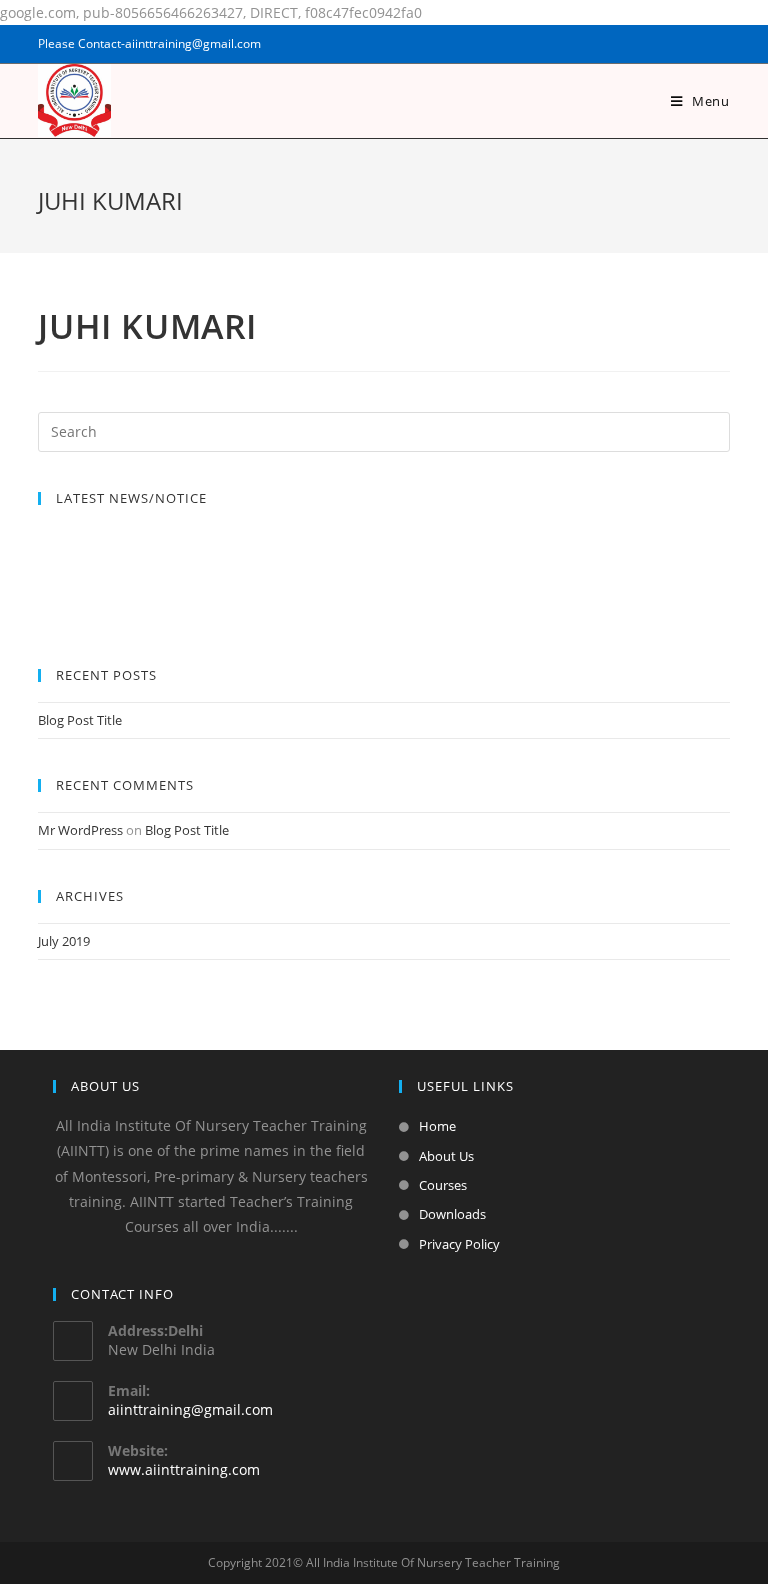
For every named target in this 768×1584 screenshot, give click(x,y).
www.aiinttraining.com (184, 1469)
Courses (443, 1185)
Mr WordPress (80, 830)
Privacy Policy (459, 1244)
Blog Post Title (80, 720)
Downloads (452, 1214)
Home (437, 1126)
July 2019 (64, 941)
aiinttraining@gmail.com (190, 1409)
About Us (446, 1156)
